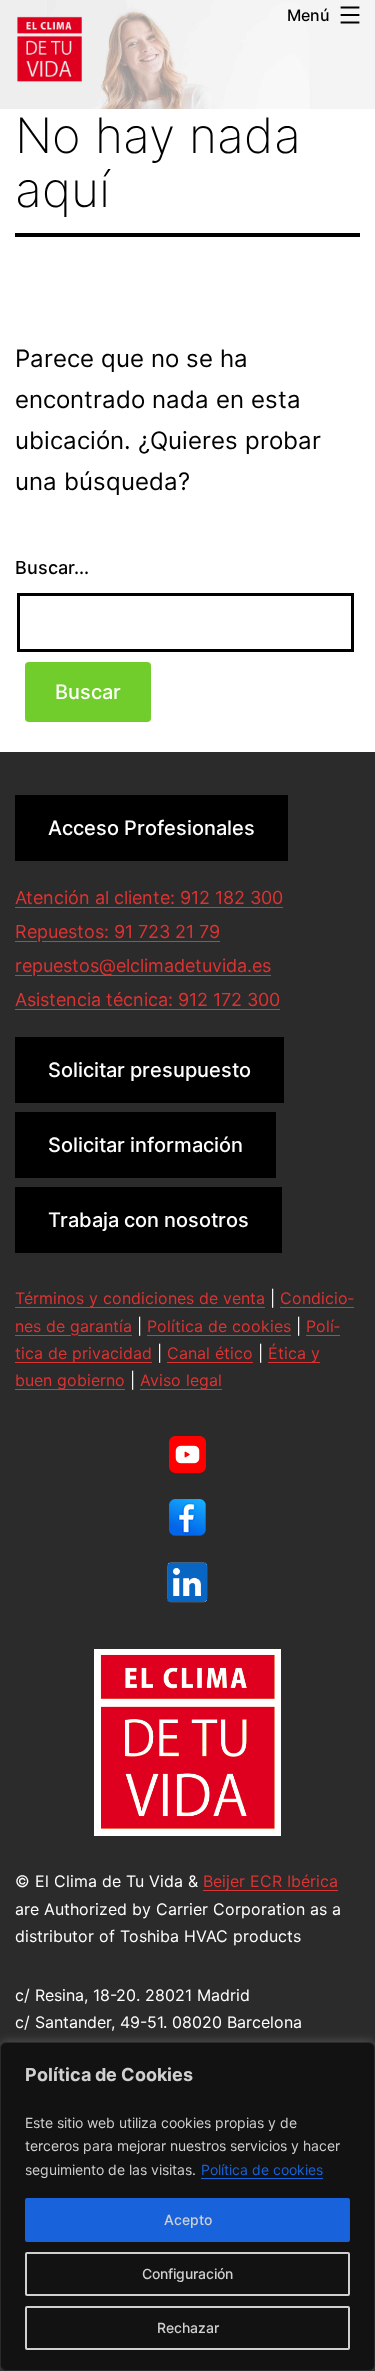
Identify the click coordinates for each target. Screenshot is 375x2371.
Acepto (188, 2219)
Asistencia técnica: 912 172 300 (147, 999)
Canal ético (210, 1353)
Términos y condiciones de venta (140, 1298)
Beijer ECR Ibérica (270, 1881)
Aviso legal (181, 1380)
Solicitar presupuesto (149, 1070)
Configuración (187, 2273)
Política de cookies (262, 2169)
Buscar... (52, 567)
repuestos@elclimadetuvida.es (143, 965)
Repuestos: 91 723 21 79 (117, 931)
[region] (187, 2206)
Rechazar (188, 2327)
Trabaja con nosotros (148, 1220)
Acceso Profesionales (151, 828)
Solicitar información (145, 1145)
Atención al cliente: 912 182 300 (149, 897)
